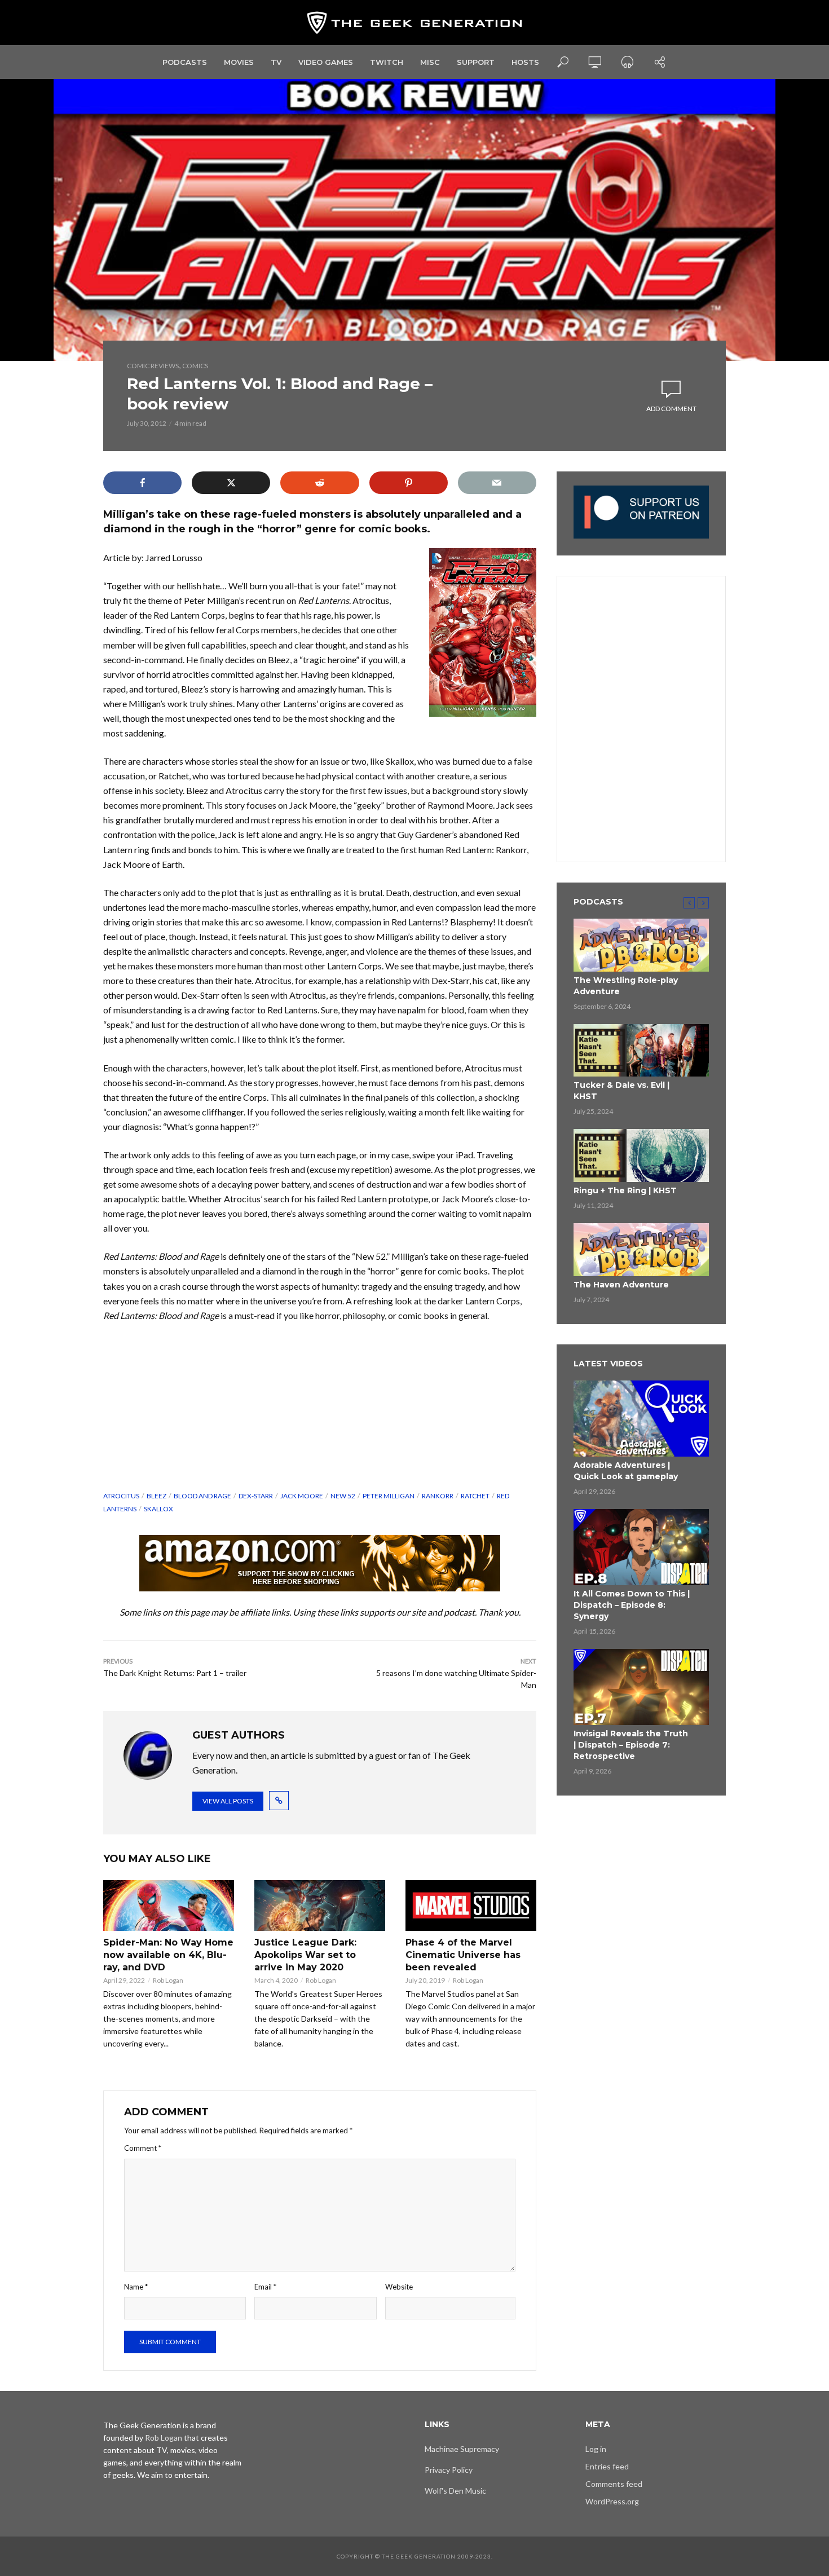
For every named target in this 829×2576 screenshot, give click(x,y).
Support (476, 62)
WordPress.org (612, 2501)
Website (399, 2287)
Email (265, 2287)
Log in (596, 2449)
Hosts (525, 62)
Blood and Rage (202, 1496)
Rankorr (438, 1496)
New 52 (343, 1496)
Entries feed (607, 2466)
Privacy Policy (449, 2470)
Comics (195, 366)
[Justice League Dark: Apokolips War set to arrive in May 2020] (320, 1906)
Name (136, 2287)
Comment (143, 2148)
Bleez (156, 1496)
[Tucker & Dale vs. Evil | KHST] (641, 1051)
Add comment (671, 409)
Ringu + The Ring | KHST (625, 1190)
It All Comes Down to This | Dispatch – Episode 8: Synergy (632, 1605)
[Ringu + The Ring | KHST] (641, 1155)
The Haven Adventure (621, 1285)
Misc (430, 62)
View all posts (228, 1801)
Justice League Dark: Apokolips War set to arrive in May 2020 (305, 1955)
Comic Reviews (153, 366)
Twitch (387, 62)
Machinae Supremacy (462, 2449)
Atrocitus (121, 1496)
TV (276, 62)
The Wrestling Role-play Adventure (626, 986)
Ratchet (475, 1496)
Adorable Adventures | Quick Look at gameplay (626, 1471)
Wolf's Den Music (455, 2491)
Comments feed (614, 2484)
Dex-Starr (256, 1496)
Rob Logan (168, 1980)
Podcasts (185, 62)
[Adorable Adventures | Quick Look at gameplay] (641, 1419)
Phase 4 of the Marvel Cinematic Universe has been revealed (463, 1955)
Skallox (158, 1509)
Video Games (326, 62)
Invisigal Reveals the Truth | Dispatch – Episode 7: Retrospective (631, 1745)
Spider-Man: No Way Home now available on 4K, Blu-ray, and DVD (168, 1955)
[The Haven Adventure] (641, 1250)
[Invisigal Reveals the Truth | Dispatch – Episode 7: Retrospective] (641, 1687)
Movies (239, 62)
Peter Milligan (389, 1496)
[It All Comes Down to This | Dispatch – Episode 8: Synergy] (641, 1547)
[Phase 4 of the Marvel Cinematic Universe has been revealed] (471, 1906)
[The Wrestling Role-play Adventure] (641, 945)
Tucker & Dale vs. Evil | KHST (621, 1091)
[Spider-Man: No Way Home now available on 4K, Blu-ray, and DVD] (169, 1906)
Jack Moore (302, 1496)
